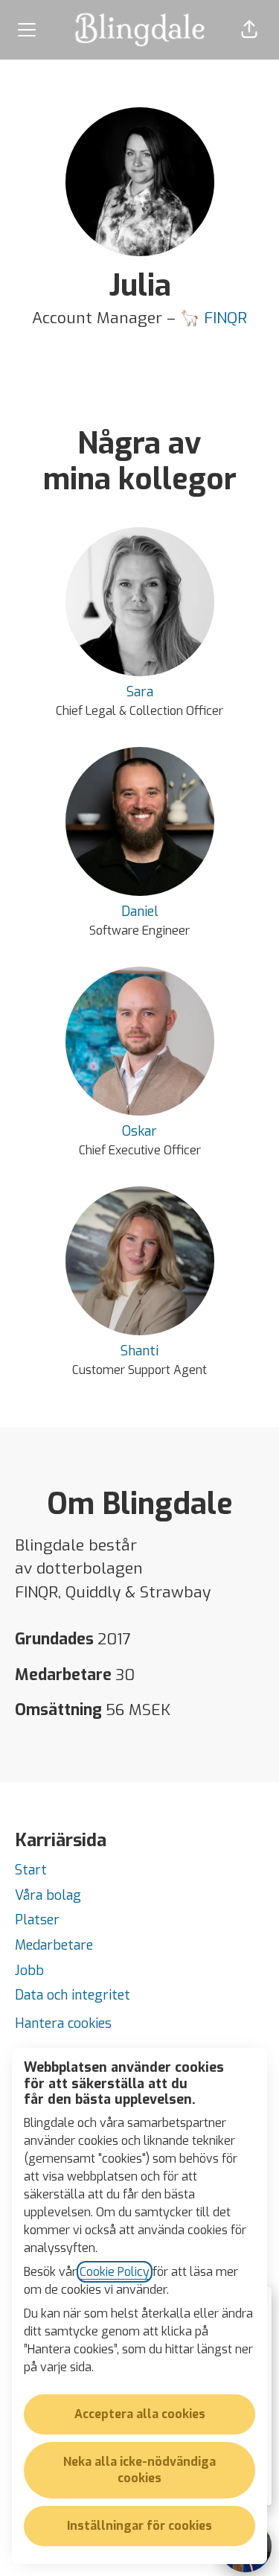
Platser (37, 1920)
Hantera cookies (63, 2023)
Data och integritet (73, 1995)
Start (31, 1870)
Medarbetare (54, 1945)
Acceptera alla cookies (140, 2414)
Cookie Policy (115, 2272)
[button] (249, 30)
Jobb (29, 1971)
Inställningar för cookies (139, 2526)
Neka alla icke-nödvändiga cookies (139, 2470)
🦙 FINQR (214, 318)
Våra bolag (48, 1895)
